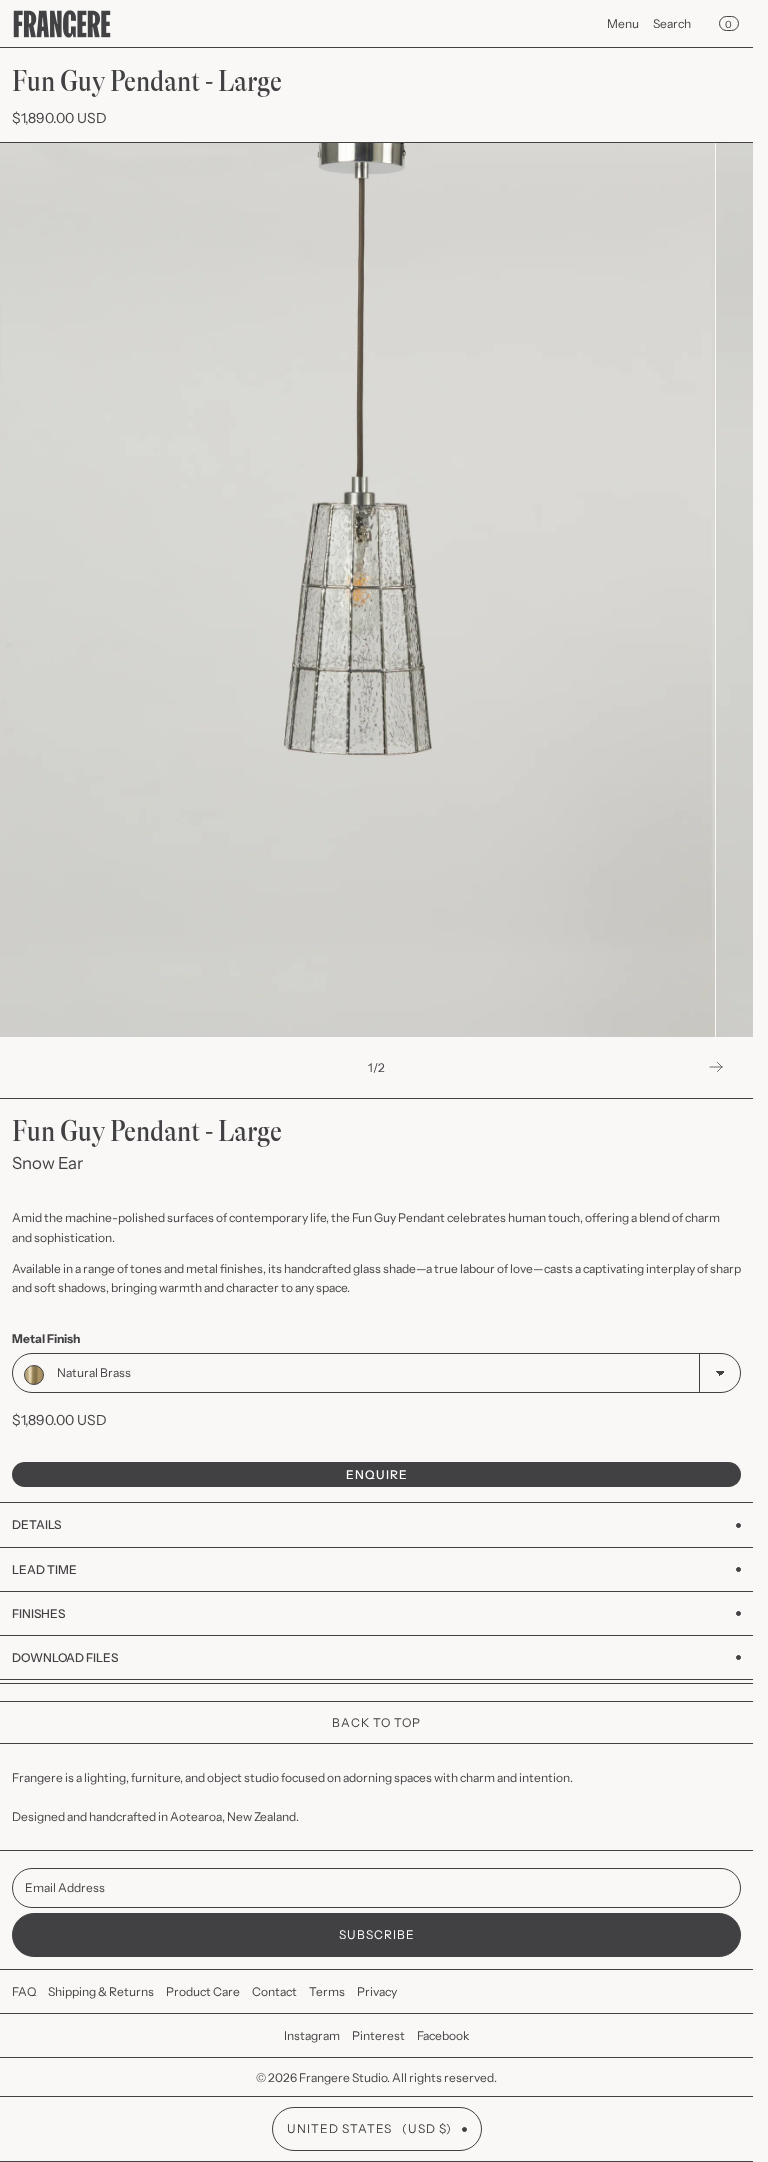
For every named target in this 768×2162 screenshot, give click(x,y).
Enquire (377, 1474)
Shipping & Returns (101, 1991)
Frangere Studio (343, 2077)
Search (672, 23)
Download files (65, 1657)
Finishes (38, 1613)
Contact (274, 1991)
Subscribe (377, 1934)
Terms (327, 1991)
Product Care (203, 1991)
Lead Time (44, 1569)
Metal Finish (46, 1338)
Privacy (377, 1991)
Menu (623, 23)
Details (36, 1524)
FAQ (24, 1991)
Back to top (376, 1722)
